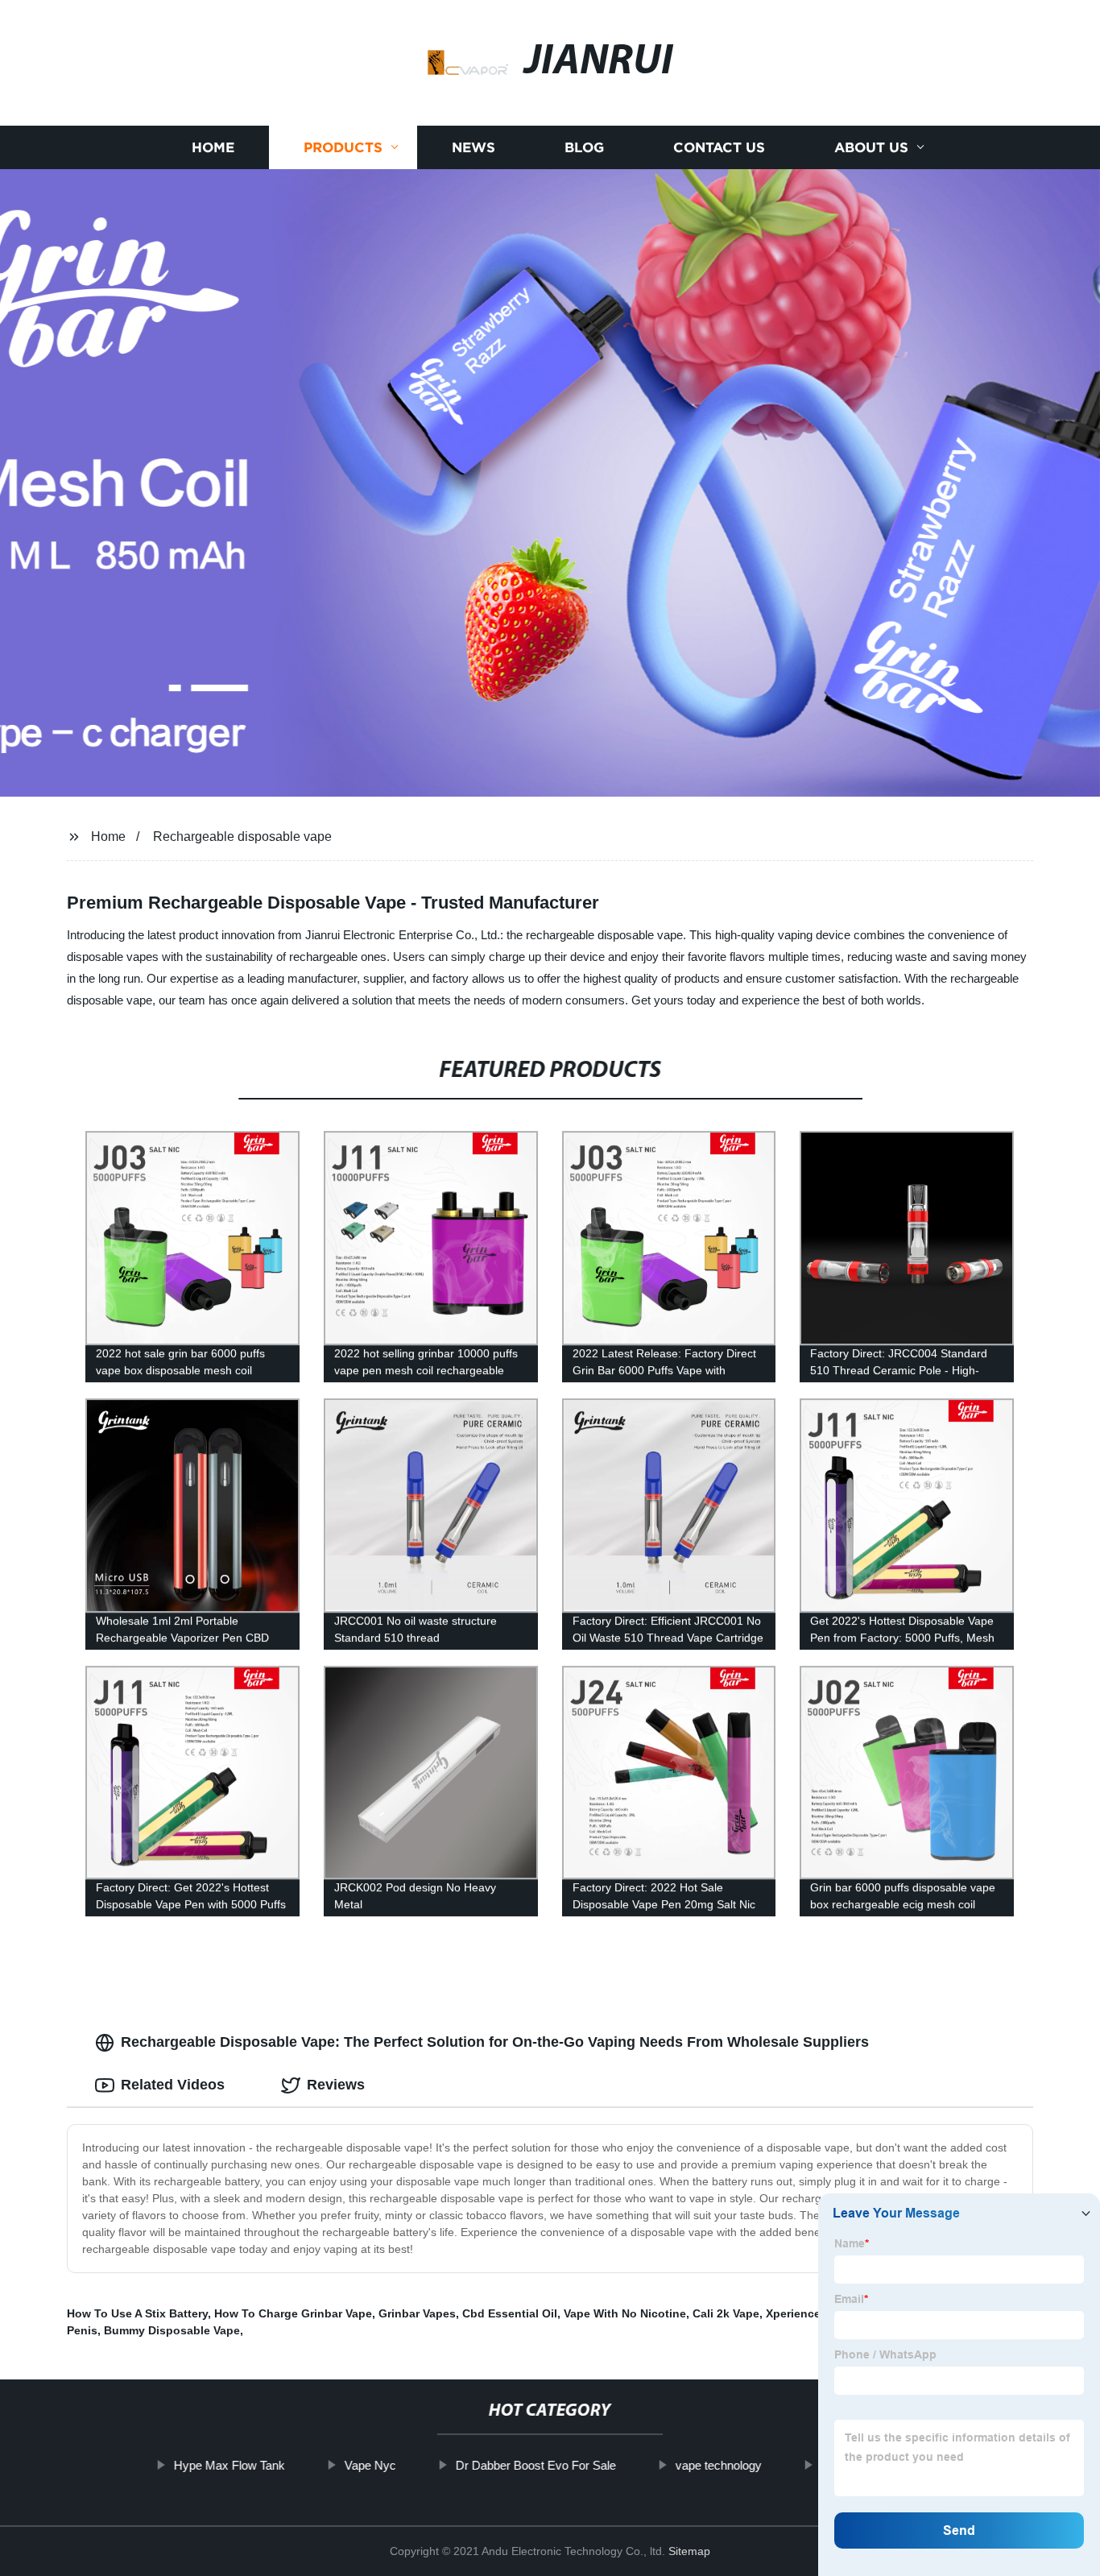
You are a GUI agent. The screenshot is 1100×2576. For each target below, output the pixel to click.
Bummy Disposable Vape (172, 2330)
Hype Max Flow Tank (229, 2465)
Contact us (719, 147)
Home (213, 147)
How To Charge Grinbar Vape (293, 2313)
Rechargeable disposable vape (242, 837)
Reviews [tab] (336, 2085)
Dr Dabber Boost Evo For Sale (535, 2465)
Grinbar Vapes (417, 2313)
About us (871, 147)
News (473, 147)
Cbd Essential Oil (510, 2313)
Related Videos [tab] (173, 2085)
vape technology (718, 2465)
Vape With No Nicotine (625, 2313)
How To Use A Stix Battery (137, 2313)
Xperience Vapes (811, 2313)
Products (343, 147)
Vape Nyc (370, 2465)
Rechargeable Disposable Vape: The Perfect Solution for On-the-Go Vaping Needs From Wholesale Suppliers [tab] (495, 2042)
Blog (584, 147)
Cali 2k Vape (726, 2313)
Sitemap (689, 2551)
